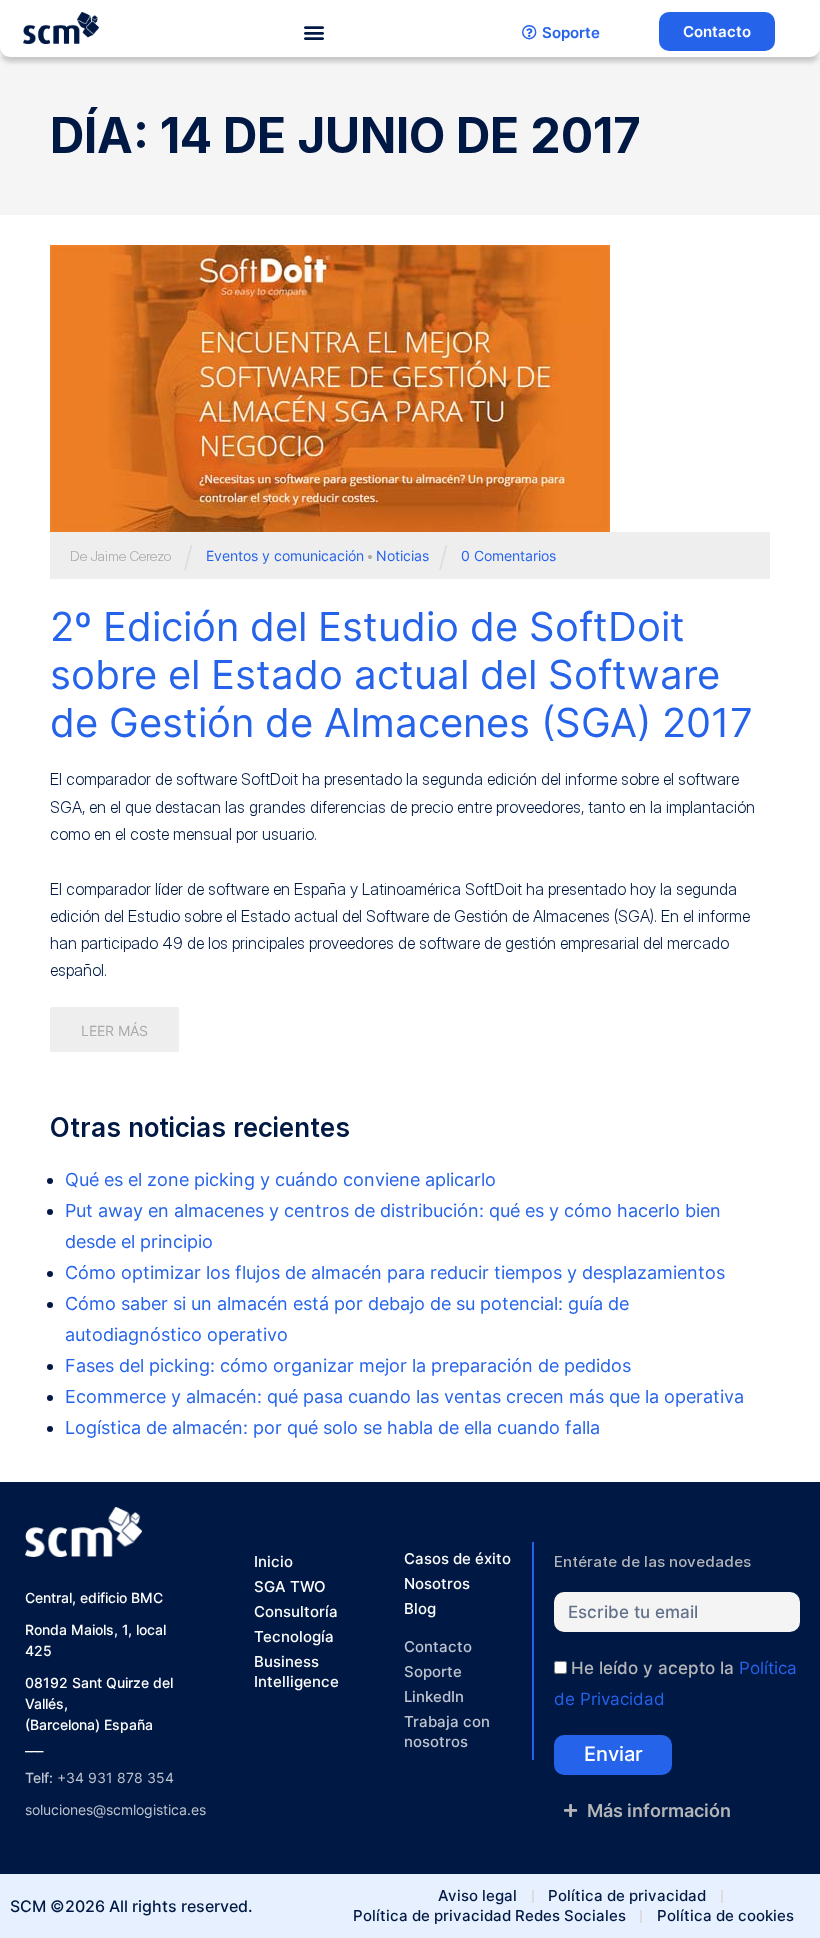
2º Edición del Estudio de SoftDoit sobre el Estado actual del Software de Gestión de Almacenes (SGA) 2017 (401, 674)
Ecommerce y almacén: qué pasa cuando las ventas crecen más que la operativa (404, 1396)
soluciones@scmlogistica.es (115, 1809)
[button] (314, 32)
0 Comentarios (508, 555)
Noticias (402, 555)
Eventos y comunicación (285, 555)
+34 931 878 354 (115, 1777)
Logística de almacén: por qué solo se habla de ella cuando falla (332, 1427)
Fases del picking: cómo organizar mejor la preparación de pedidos (348, 1365)
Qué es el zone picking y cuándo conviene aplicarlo (280, 1179)
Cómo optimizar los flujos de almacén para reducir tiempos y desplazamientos (395, 1272)
